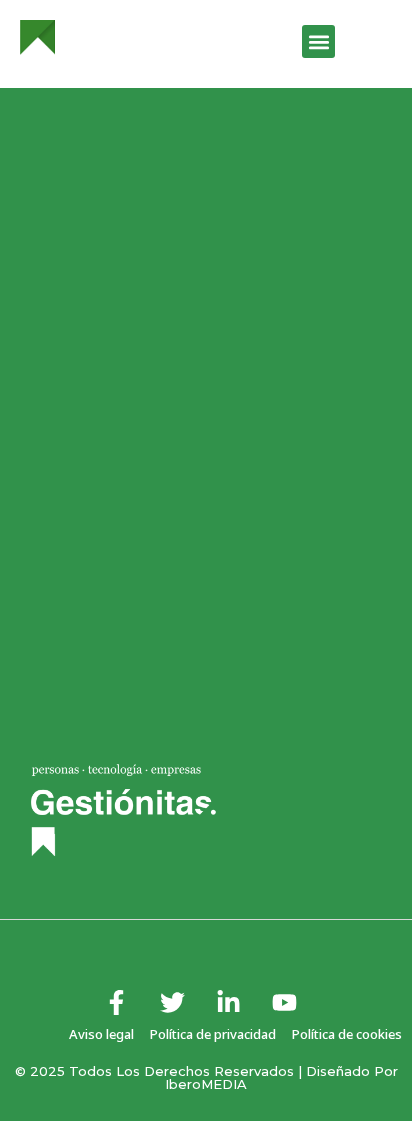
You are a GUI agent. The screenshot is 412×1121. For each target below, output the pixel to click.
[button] (318, 41)
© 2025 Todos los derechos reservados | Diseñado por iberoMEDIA (206, 1077)
